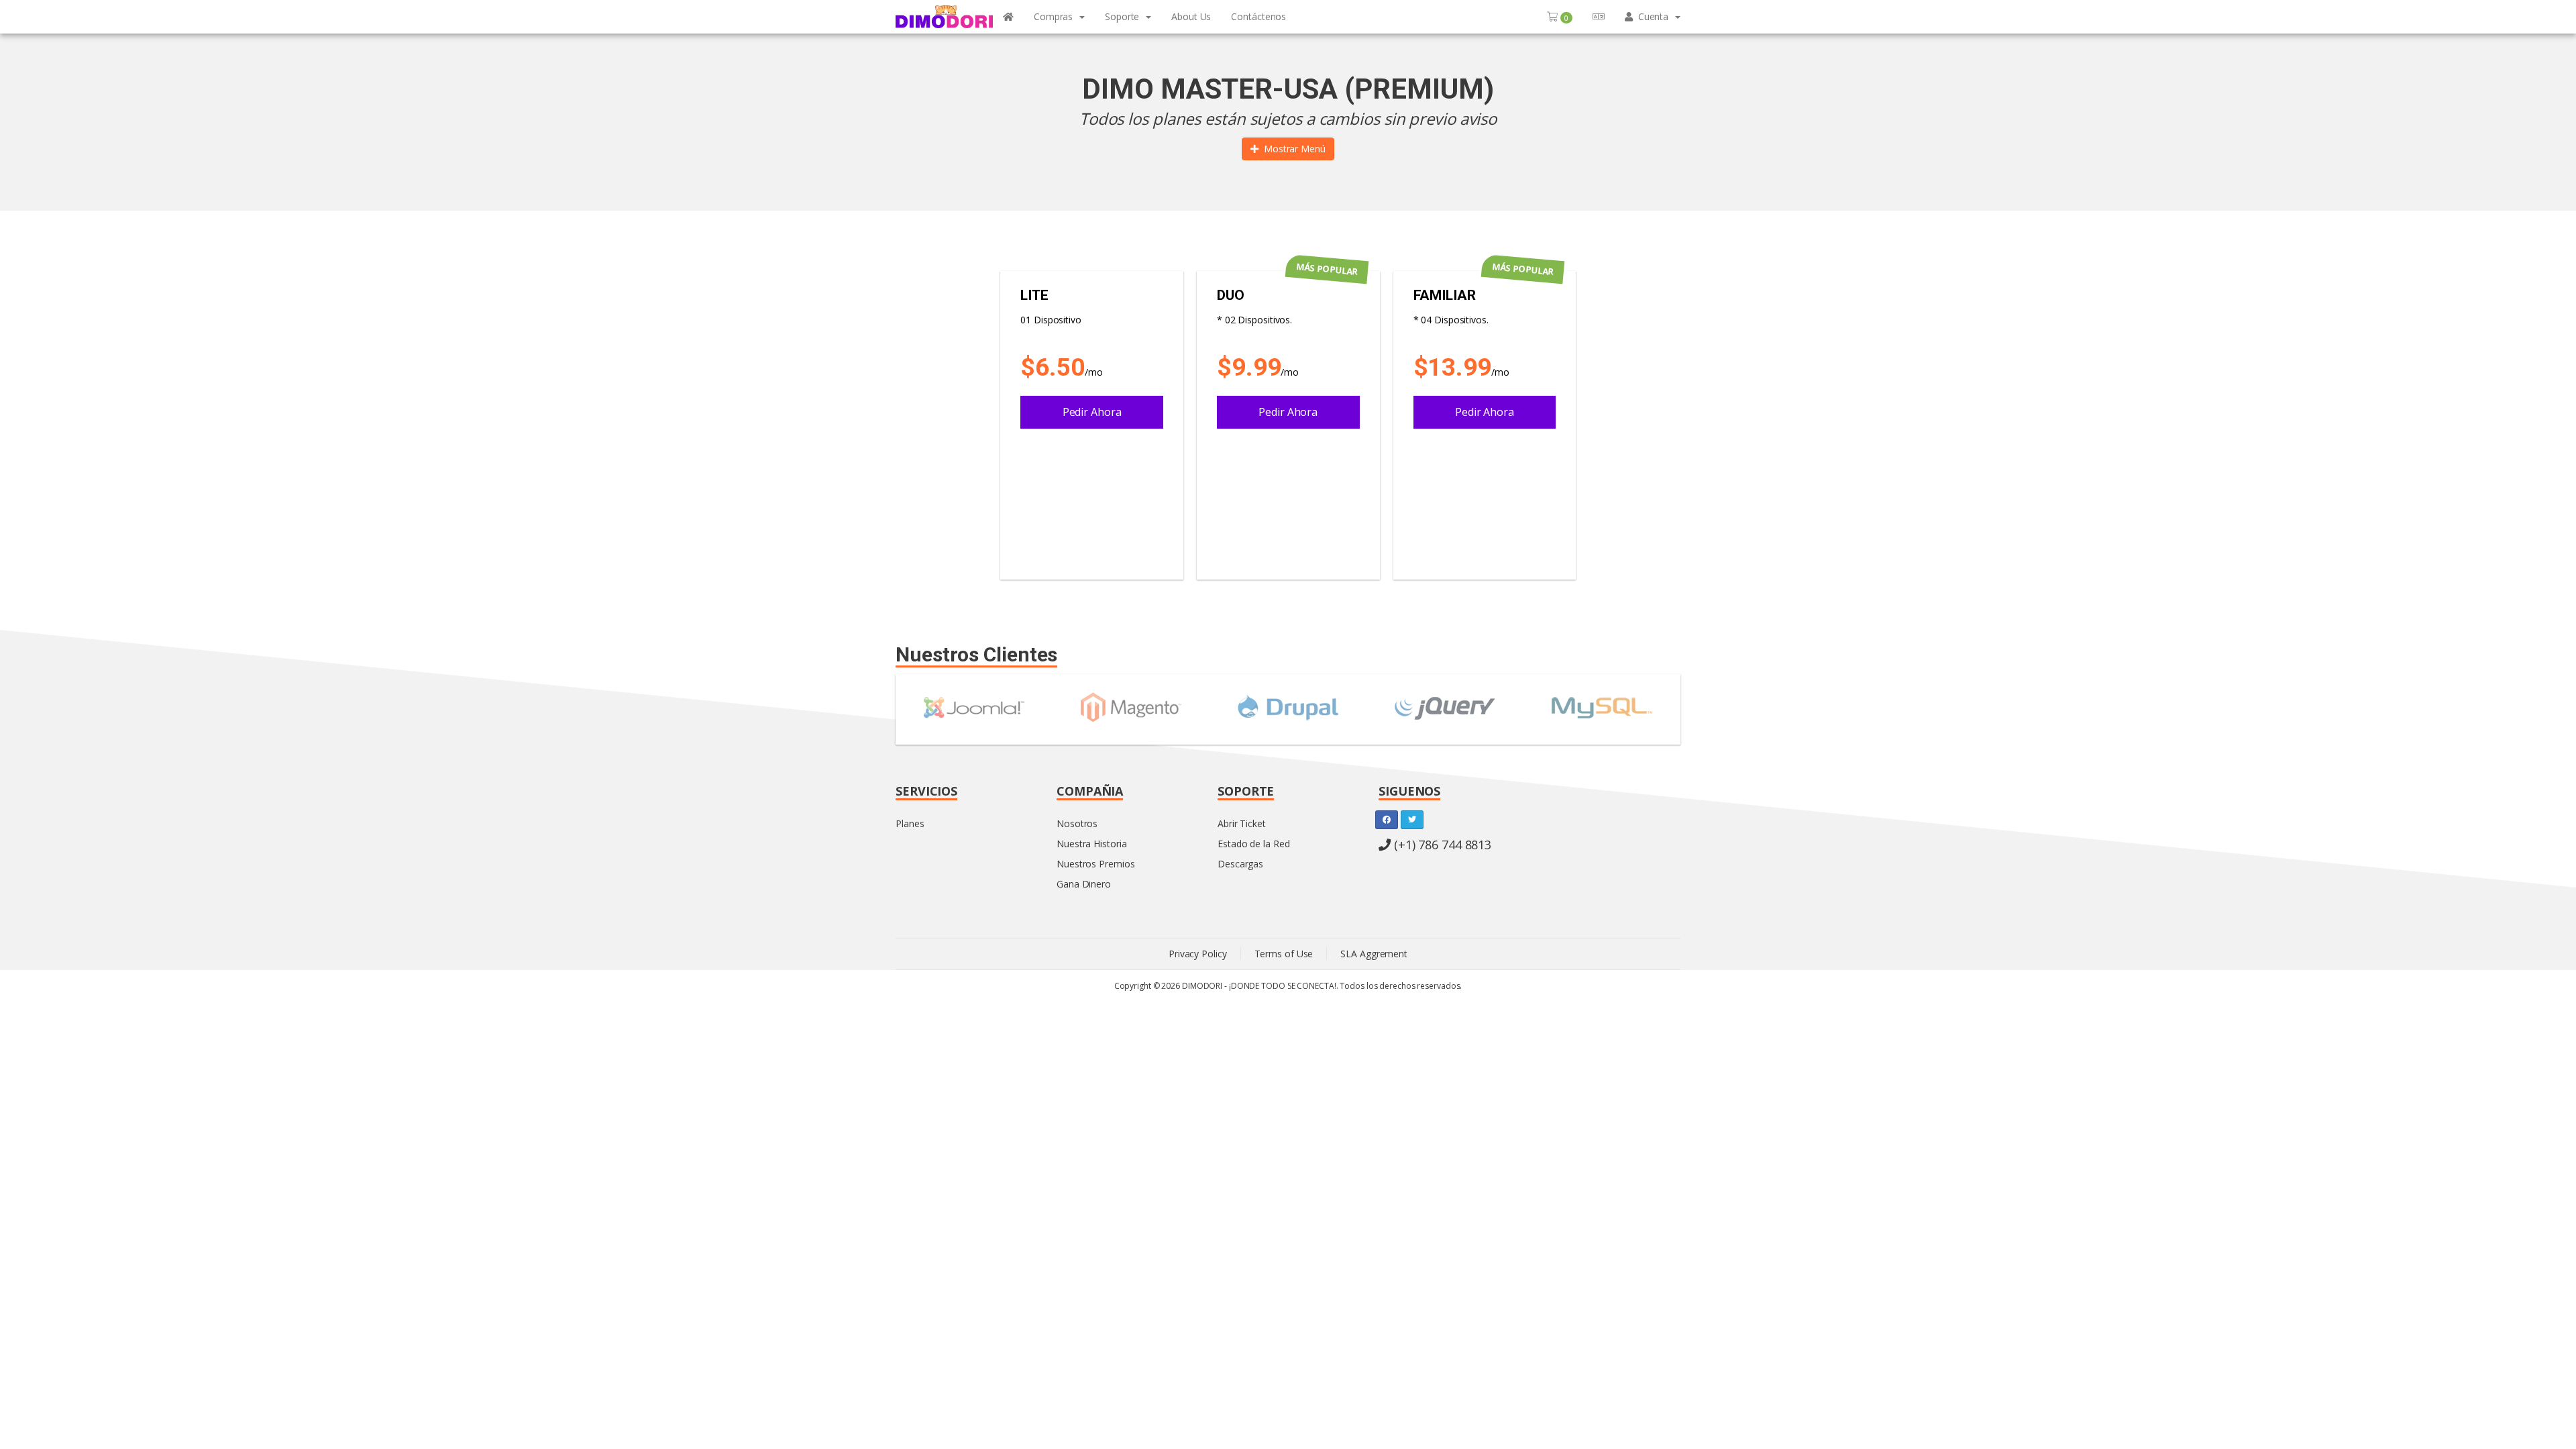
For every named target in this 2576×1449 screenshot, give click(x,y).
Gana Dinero (1084, 884)
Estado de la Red (1253, 844)
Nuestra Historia (1091, 844)
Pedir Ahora (1092, 412)
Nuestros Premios (1095, 864)
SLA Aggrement (1374, 954)
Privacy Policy (1198, 954)
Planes (910, 823)
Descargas (1240, 864)
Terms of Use (1284, 954)
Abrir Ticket (1242, 823)
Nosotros (1077, 823)
